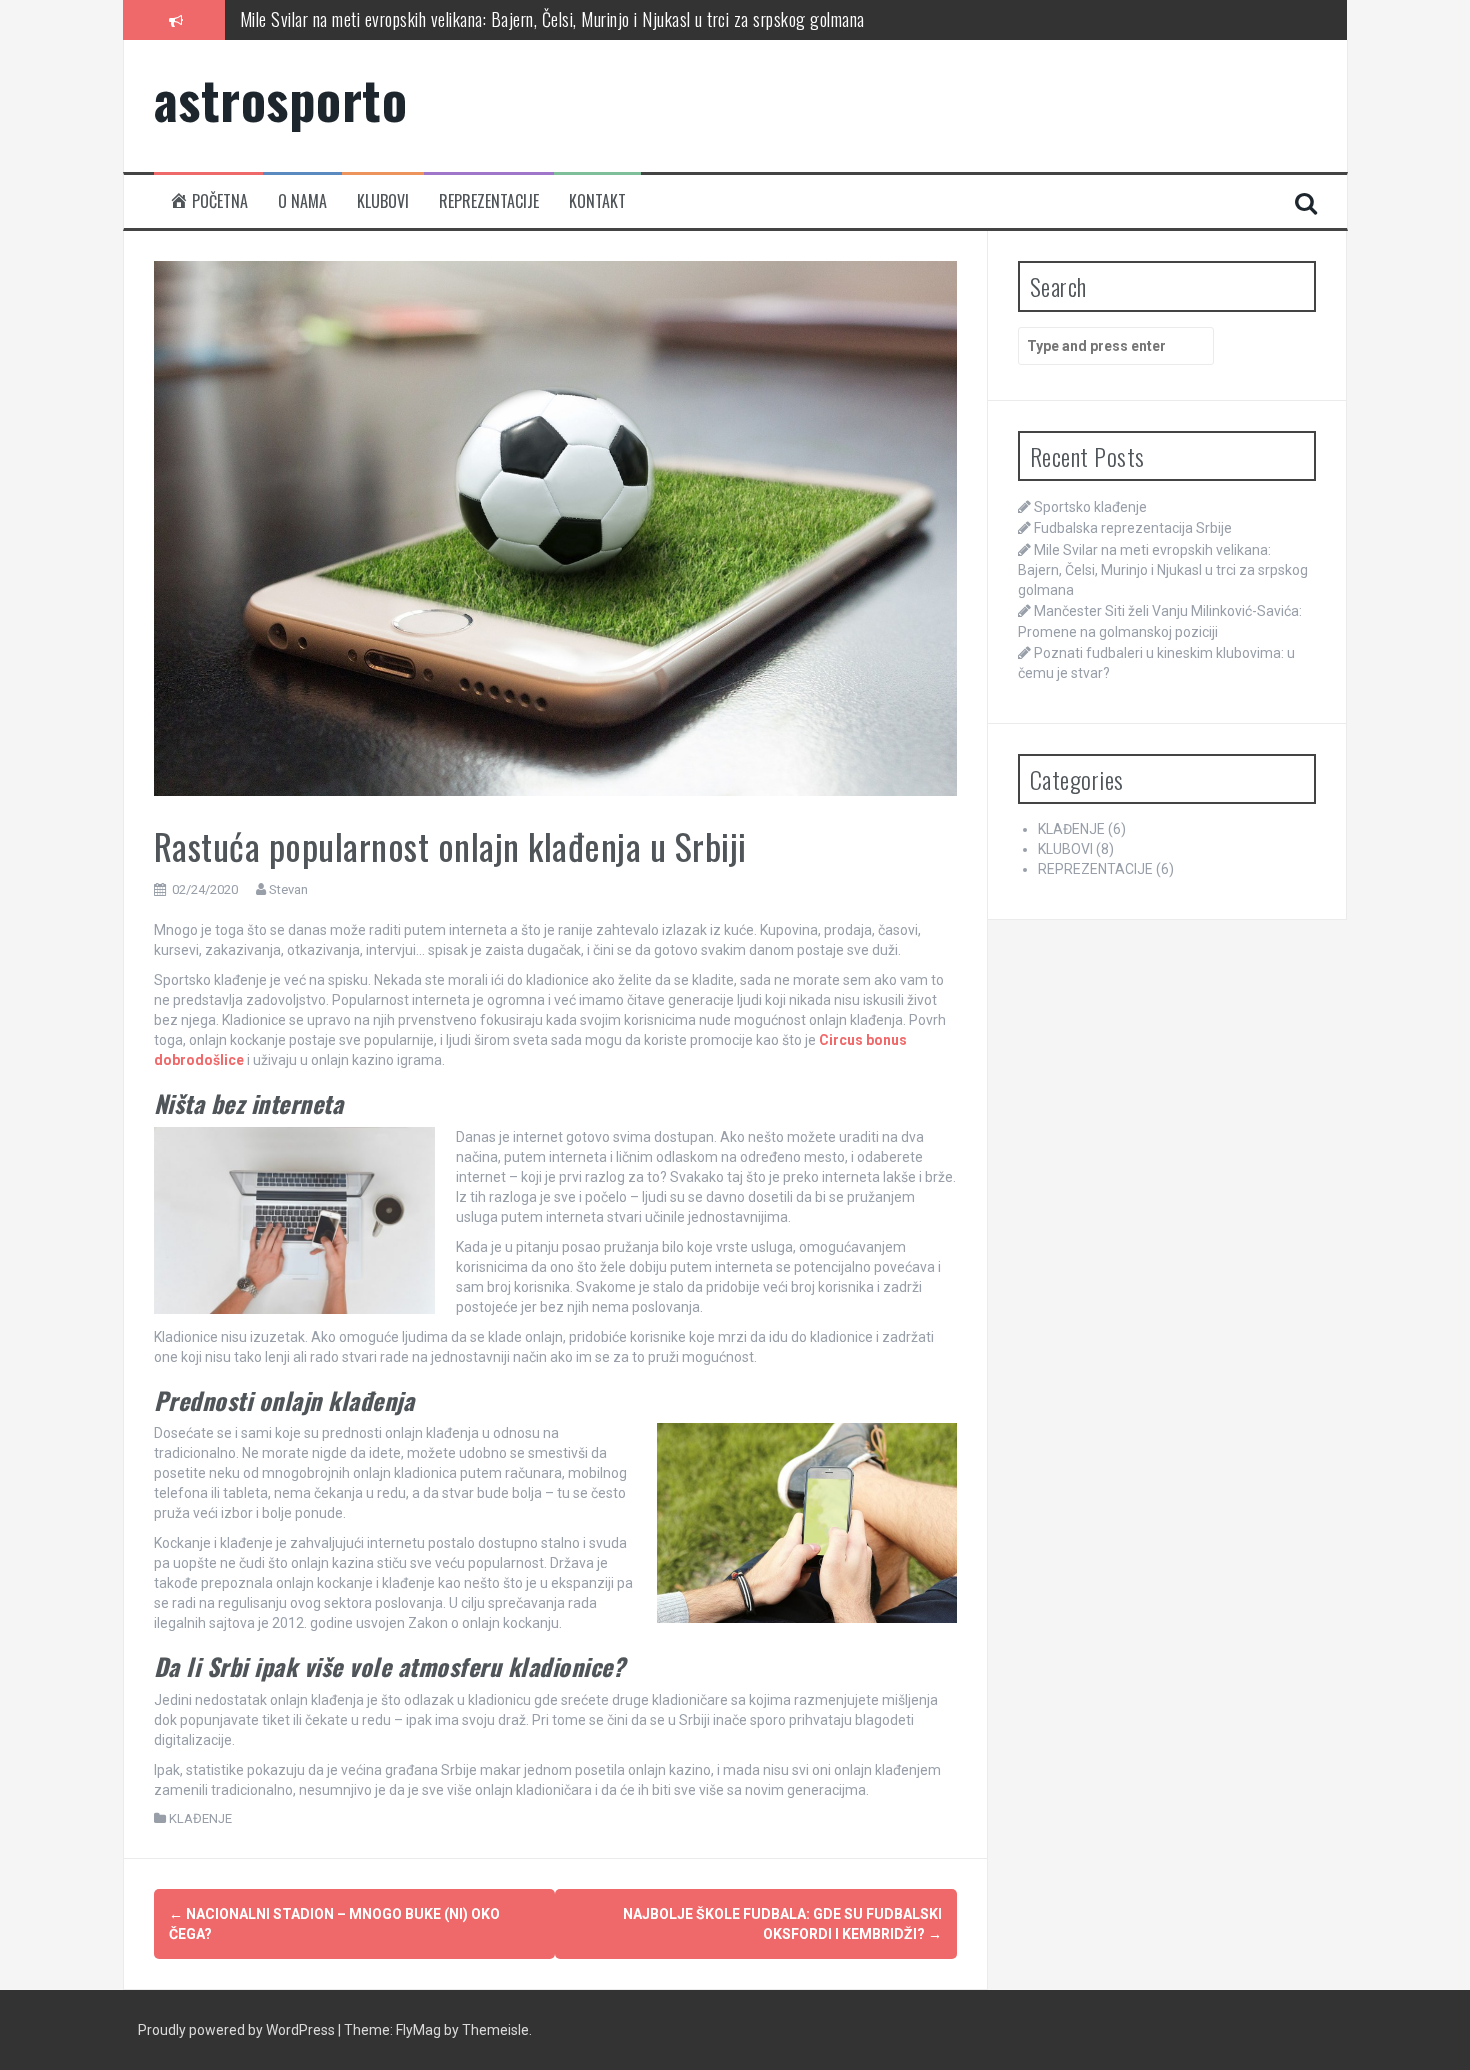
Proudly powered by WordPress (238, 2030)
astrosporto (281, 98)
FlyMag (418, 2030)
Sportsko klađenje (1090, 507)
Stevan (288, 889)
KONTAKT (597, 201)
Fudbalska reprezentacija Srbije (1133, 528)
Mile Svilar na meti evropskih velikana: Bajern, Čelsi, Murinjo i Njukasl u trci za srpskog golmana (552, 19)
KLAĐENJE (200, 1818)
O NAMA (302, 201)
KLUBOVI (383, 201)
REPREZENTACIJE (489, 201)
